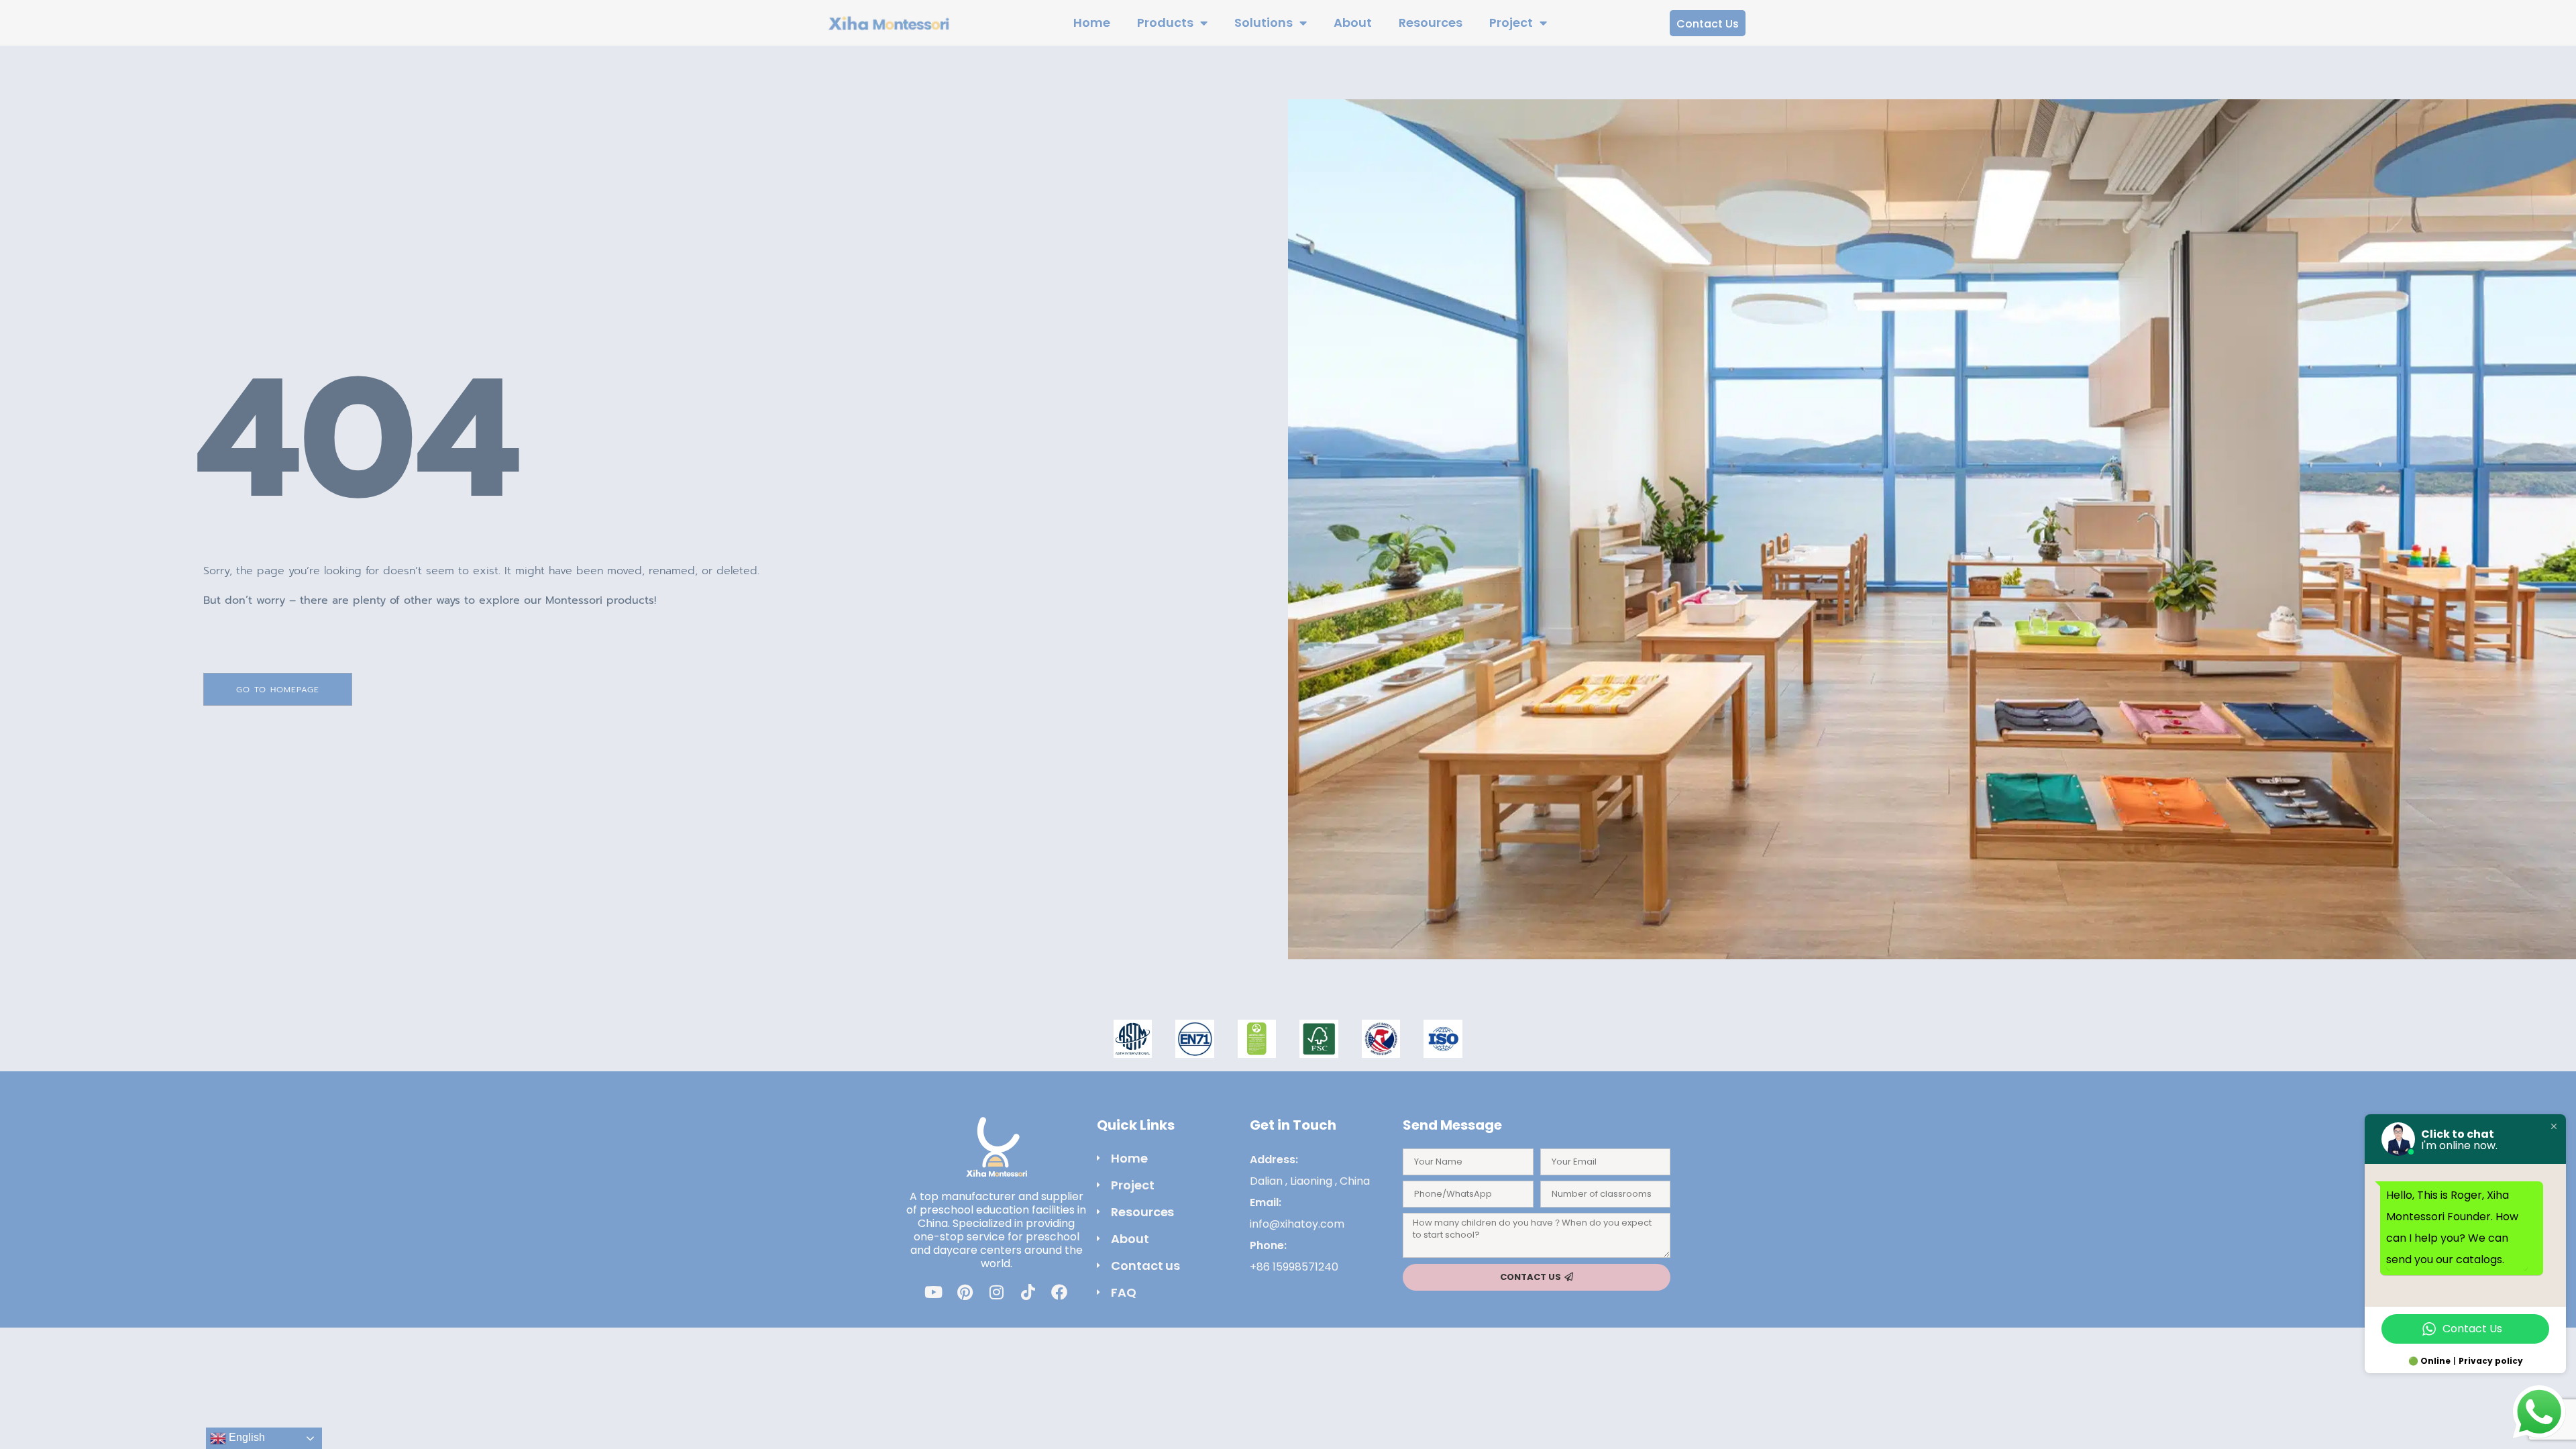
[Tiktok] (1028, 1292)
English (246, 1437)
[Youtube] (933, 1292)
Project (1511, 22)
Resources (1431, 22)
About (1353, 22)
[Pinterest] (965, 1292)
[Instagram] (996, 1292)
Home (1092, 22)
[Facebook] (1059, 1292)
